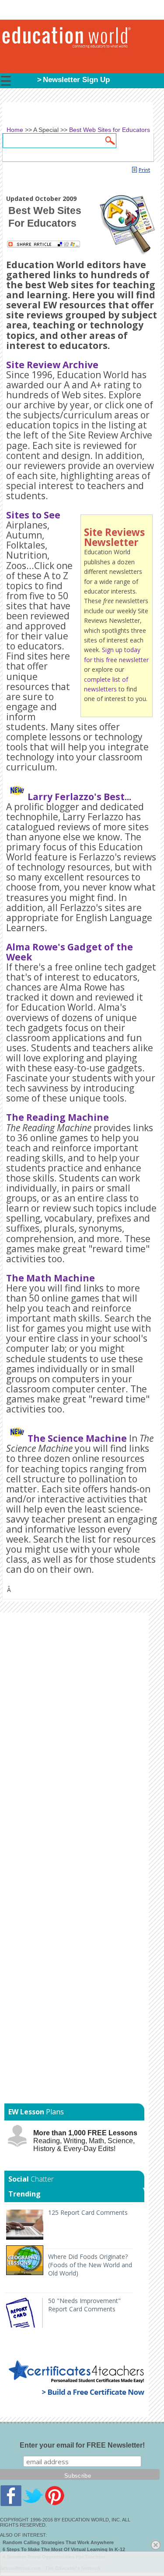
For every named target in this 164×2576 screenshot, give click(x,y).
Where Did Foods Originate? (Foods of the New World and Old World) (90, 2265)
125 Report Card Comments (88, 2212)
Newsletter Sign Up (76, 80)
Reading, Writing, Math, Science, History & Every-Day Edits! (85, 2141)
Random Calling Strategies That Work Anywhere (58, 2542)
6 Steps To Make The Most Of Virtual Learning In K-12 (64, 2549)
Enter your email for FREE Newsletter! (82, 2445)
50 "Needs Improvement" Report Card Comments (84, 2305)
